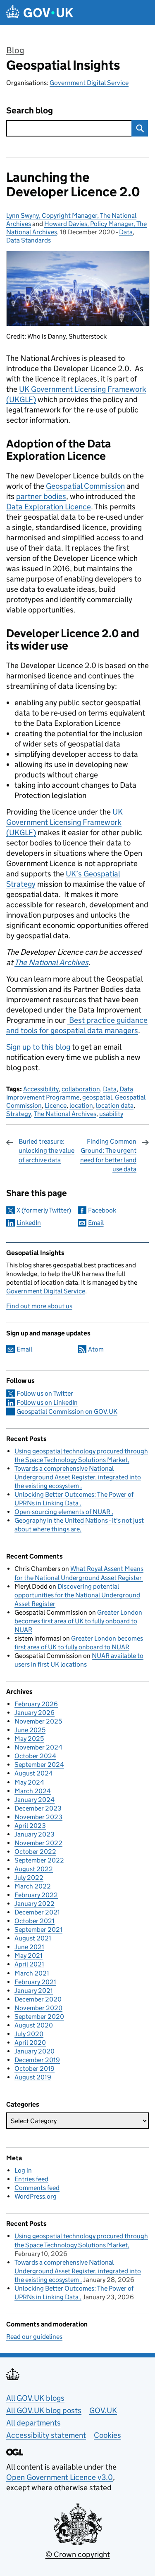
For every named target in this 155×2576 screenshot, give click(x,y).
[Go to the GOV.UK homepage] (40, 13)
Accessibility (41, 1089)
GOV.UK (103, 2410)
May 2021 (29, 1956)
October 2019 (35, 2069)
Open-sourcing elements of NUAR (63, 1512)
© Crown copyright (78, 2554)
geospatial (97, 1097)
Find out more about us (39, 1306)
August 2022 (34, 1869)
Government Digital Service (89, 83)
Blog (15, 50)
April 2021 (29, 1964)
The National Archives (65, 1114)
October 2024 (35, 1756)
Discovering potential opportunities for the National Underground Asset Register (77, 1595)
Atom (96, 1349)
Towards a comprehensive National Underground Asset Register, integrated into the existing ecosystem (78, 1477)
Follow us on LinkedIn (47, 1402)
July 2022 (29, 1878)
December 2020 (38, 1999)
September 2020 (39, 2017)
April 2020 (30, 2043)
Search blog (30, 111)
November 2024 (38, 1747)
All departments (33, 2423)
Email (96, 1223)
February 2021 (35, 1982)
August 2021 (33, 1938)
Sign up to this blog (38, 1047)
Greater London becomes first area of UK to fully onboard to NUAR (78, 1621)
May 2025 (29, 1739)
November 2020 (38, 2008)
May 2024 (29, 1782)
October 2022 (35, 1852)
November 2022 (38, 1843)
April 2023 (30, 1826)
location (81, 1106)
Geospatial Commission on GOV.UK (67, 1412)
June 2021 (29, 1947)
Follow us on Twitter (45, 1393)
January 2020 (35, 2051)
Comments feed (37, 2188)
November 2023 (38, 1817)
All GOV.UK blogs (35, 2398)
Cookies (107, 2435)
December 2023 (38, 1808)
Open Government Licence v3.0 (60, 2477)
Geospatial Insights (63, 65)
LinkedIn (29, 1223)
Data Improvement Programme (70, 1093)
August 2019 (33, 2077)
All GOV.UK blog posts (44, 2410)
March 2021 (32, 1973)
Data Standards (29, 240)
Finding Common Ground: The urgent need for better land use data (108, 1155)
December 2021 (37, 1912)
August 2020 (34, 2025)
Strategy (19, 1114)
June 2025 (30, 1730)
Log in (23, 2170)
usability (111, 1114)
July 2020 (29, 2034)
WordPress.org (36, 2196)
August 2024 (34, 1773)
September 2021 (38, 1930)
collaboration (81, 1089)
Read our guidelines (34, 2337)
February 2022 (36, 1895)
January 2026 (35, 1713)
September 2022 (39, 1860)
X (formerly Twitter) (44, 1210)
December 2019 (37, 2060)
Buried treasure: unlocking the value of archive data (46, 1151)
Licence (56, 1106)
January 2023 (35, 1834)
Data (126, 232)
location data (115, 1106)
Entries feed (31, 2179)
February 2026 (36, 1704)
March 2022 (33, 1886)
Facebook (102, 1210)
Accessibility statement (46, 2435)
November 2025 (38, 1721)
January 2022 (35, 1904)
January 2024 (35, 1800)
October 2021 (35, 1921)
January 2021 (34, 1991)
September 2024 (39, 1765)
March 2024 (33, 1791)
